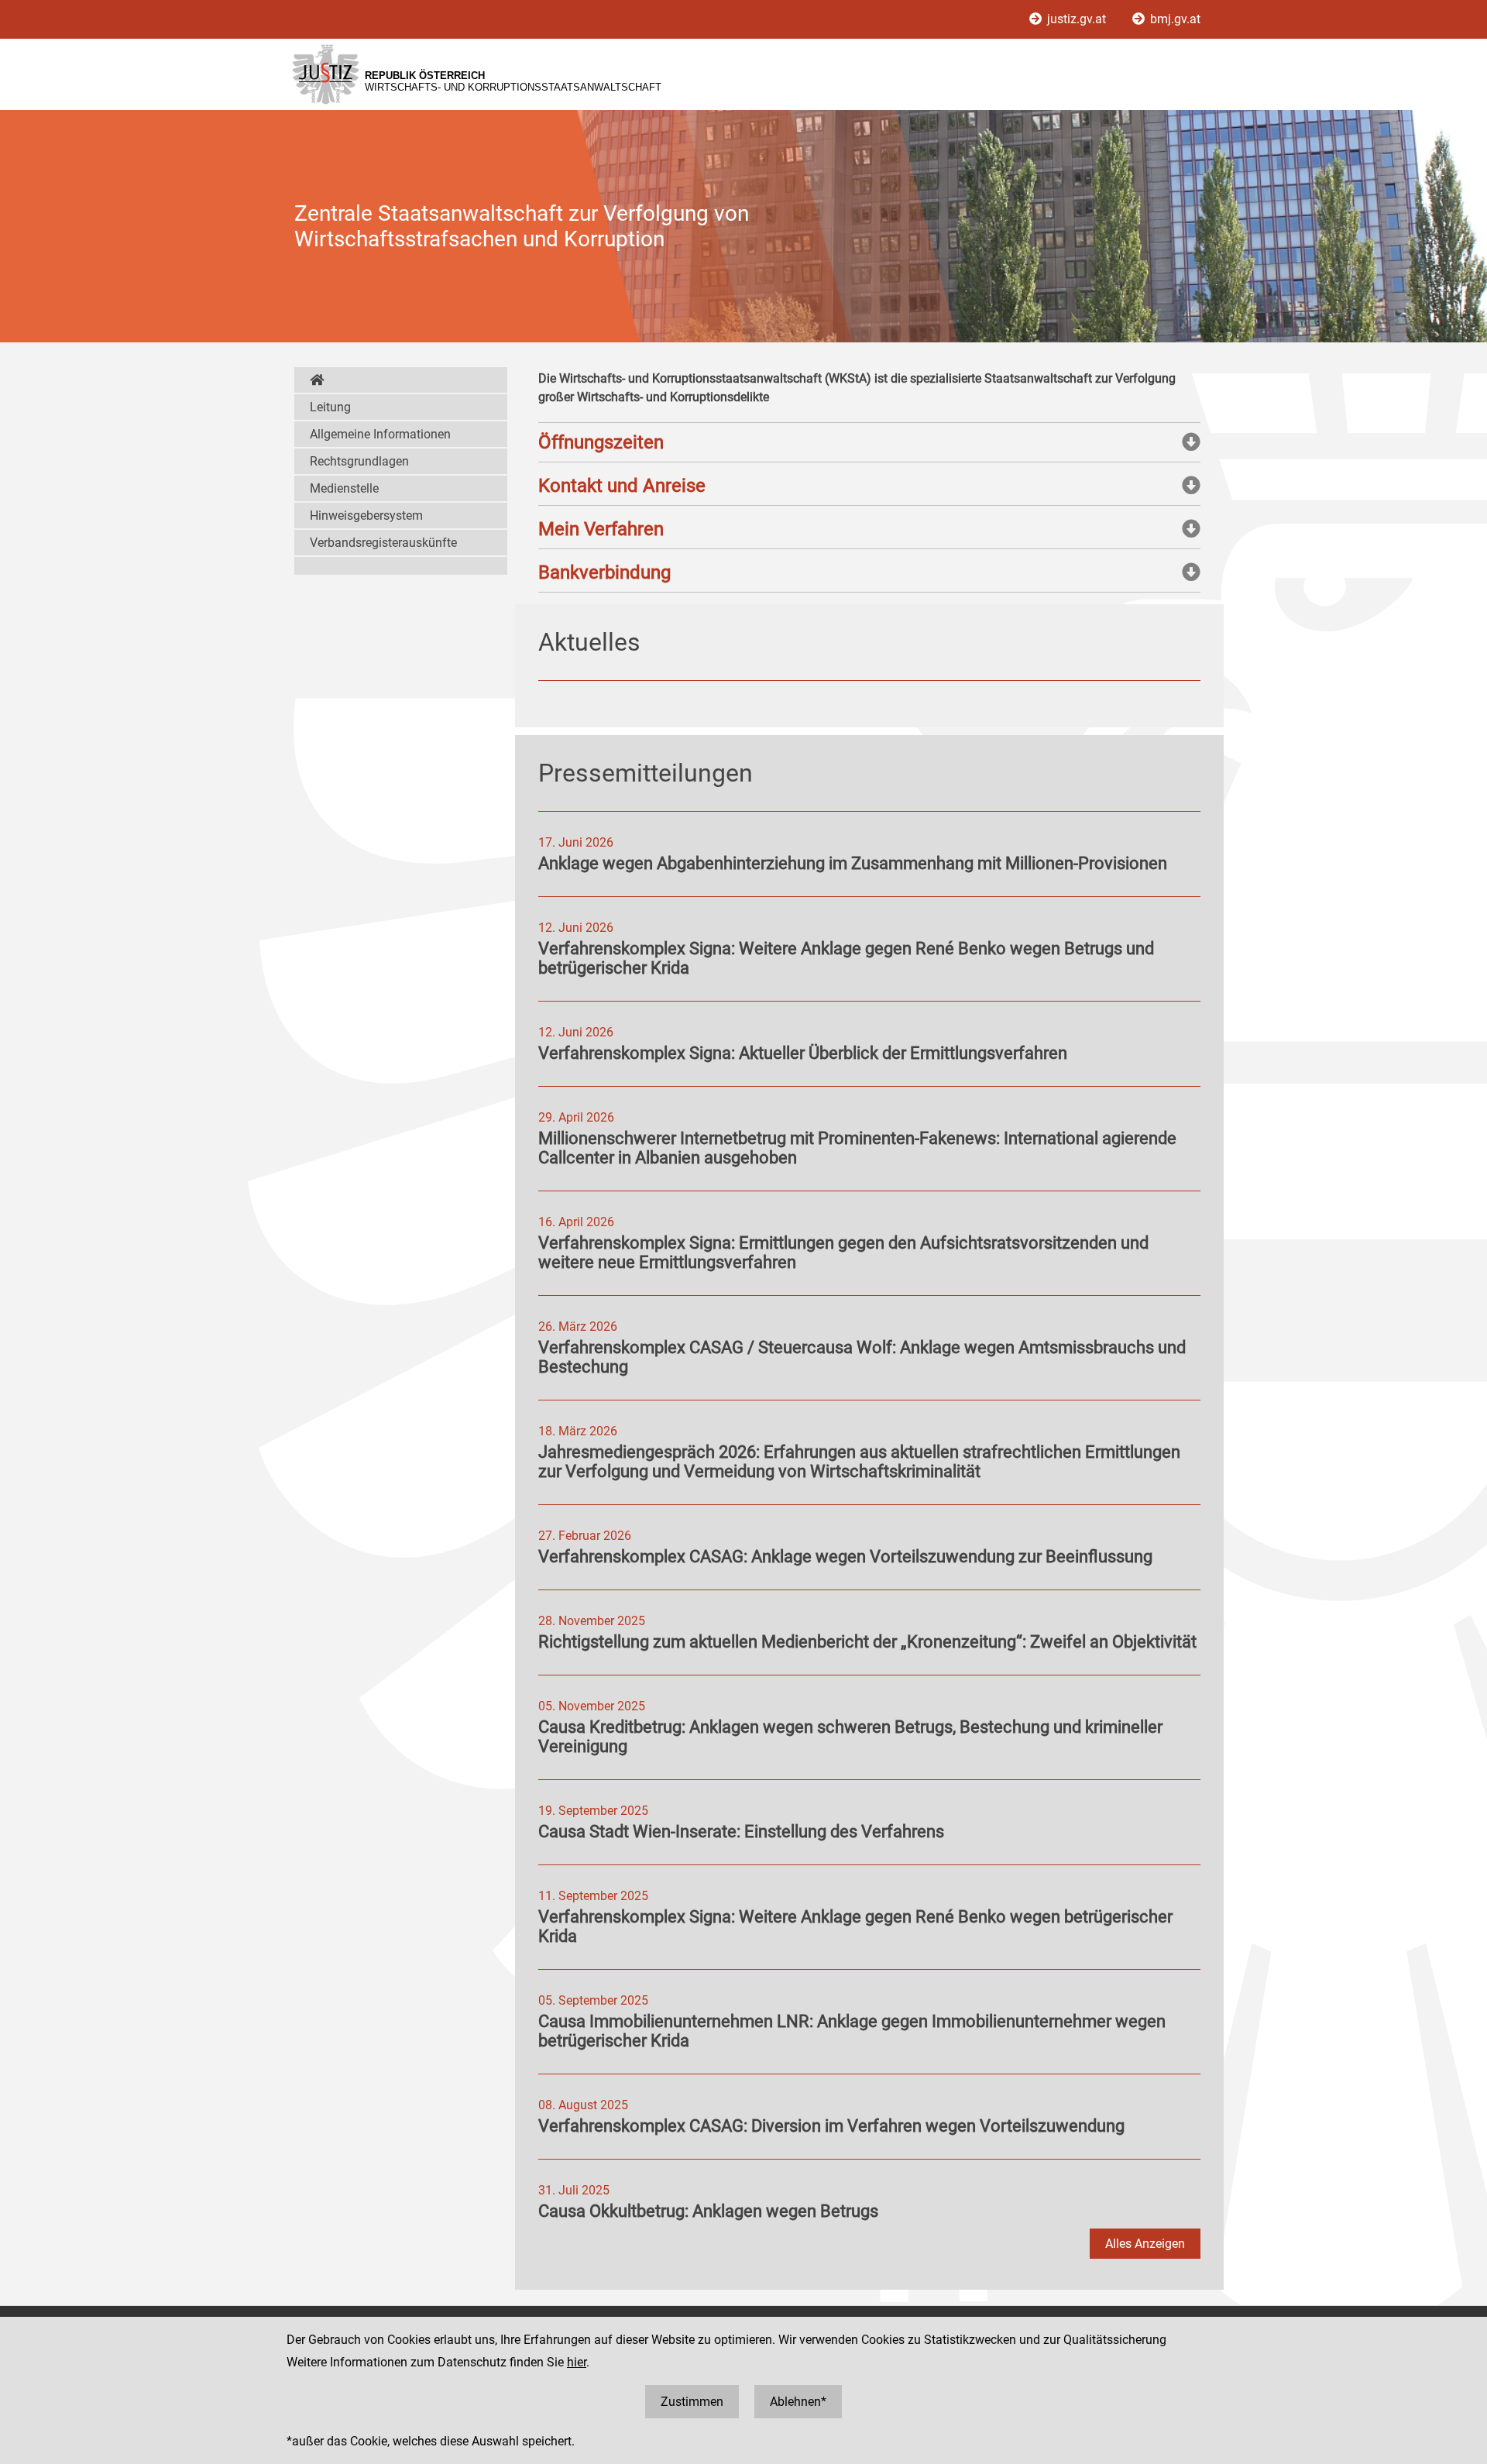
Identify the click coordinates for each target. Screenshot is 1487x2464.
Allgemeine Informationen (380, 434)
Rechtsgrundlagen (359, 461)
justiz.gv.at (1077, 19)
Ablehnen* (798, 2402)
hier (577, 2362)
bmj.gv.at (1174, 19)
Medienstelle (344, 488)
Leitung (330, 407)
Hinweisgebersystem (366, 515)
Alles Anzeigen (1145, 2244)
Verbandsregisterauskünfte (383, 543)
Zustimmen (692, 2402)
